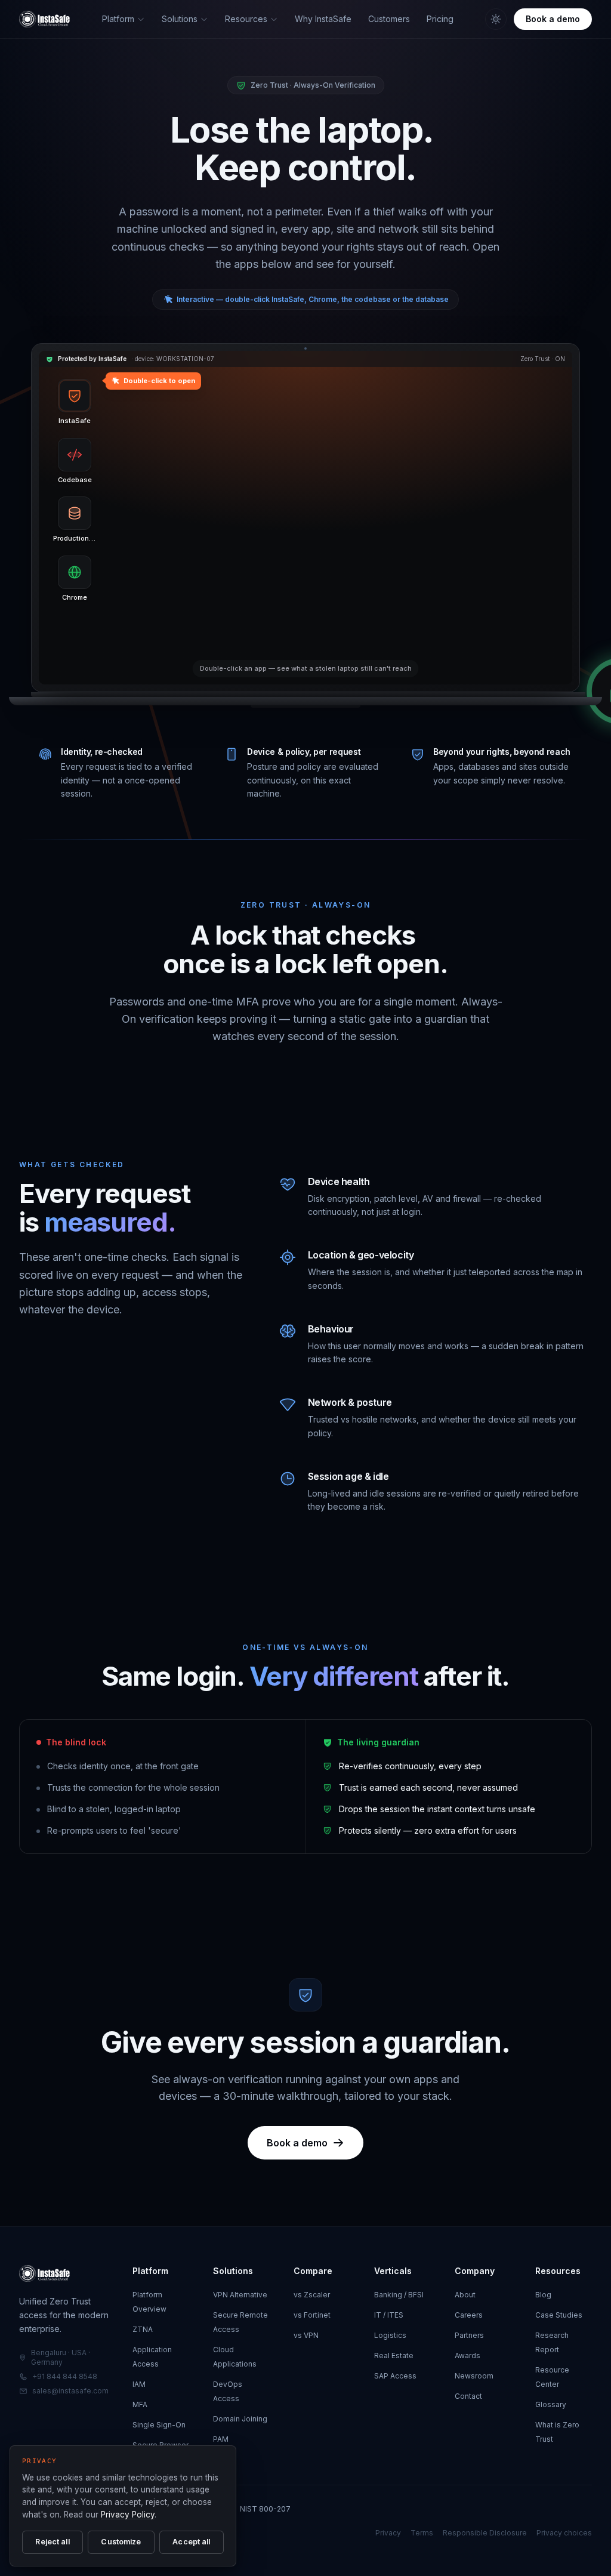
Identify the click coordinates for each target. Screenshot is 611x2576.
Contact (468, 2396)
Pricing (440, 19)
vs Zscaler (312, 2295)
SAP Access (395, 2376)
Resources (246, 19)
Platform (118, 19)
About (465, 2295)
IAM (139, 2384)
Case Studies (559, 2315)
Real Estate (394, 2356)
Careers (469, 2315)
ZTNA (143, 2329)
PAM (221, 2439)
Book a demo (553, 19)
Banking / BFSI (399, 2295)
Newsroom (474, 2376)
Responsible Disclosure (485, 2533)
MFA (140, 2404)
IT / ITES (389, 2315)
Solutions (180, 19)
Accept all (191, 2542)
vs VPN (306, 2335)
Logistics (390, 2335)
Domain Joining (240, 2419)
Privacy (388, 2533)
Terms (422, 2533)
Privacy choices (564, 2533)
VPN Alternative (240, 2295)
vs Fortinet (312, 2315)
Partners (469, 2335)
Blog (543, 2295)
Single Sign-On (159, 2425)
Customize (121, 2542)
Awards (467, 2356)
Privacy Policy (128, 2515)
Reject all (52, 2542)
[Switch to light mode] (496, 19)
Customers (389, 19)
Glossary (551, 2404)
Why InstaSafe (323, 19)
